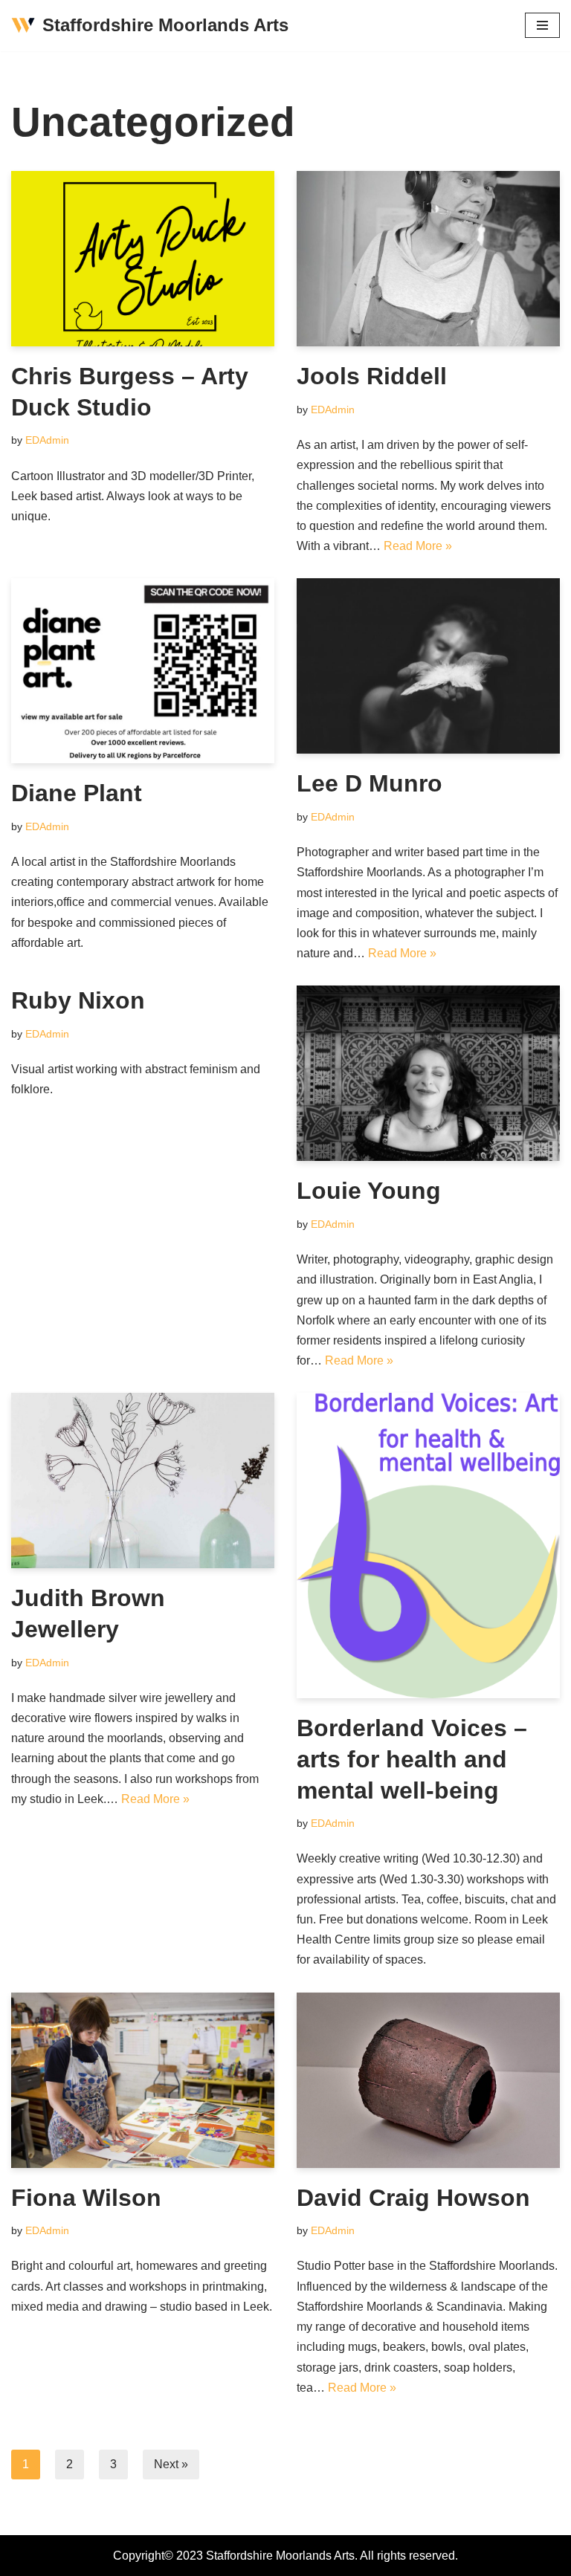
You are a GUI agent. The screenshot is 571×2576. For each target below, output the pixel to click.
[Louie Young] (428, 1073)
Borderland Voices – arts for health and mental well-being (412, 1759)
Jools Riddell (372, 376)
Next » (171, 2464)
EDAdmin (47, 440)
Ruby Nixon (78, 1000)
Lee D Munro (370, 783)
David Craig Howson (413, 2198)
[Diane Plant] (143, 671)
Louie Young (369, 1191)
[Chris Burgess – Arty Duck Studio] (143, 259)
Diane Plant (77, 793)
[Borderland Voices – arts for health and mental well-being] (428, 1546)
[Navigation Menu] (542, 25)
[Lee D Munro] (428, 666)
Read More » (418, 546)
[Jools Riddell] (428, 259)
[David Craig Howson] (428, 2080)
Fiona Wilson (86, 2198)
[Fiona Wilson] (143, 2080)
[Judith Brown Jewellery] (143, 1480)
